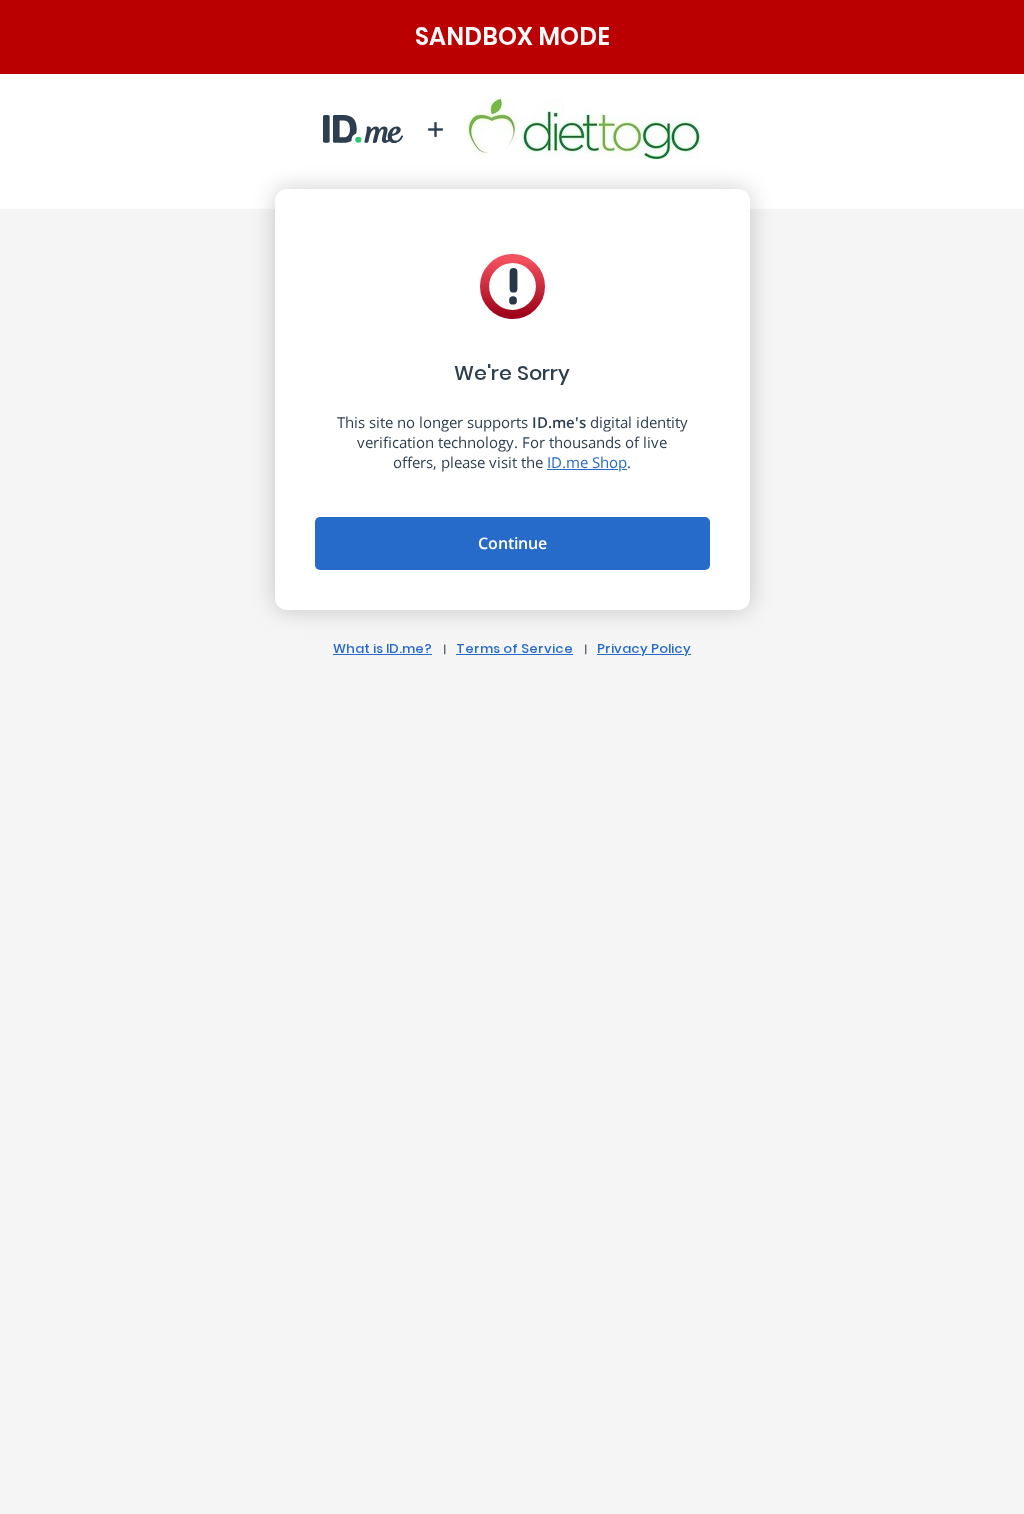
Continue (512, 543)
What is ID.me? (382, 648)
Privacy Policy (644, 648)
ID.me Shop (587, 462)
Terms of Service (514, 648)
